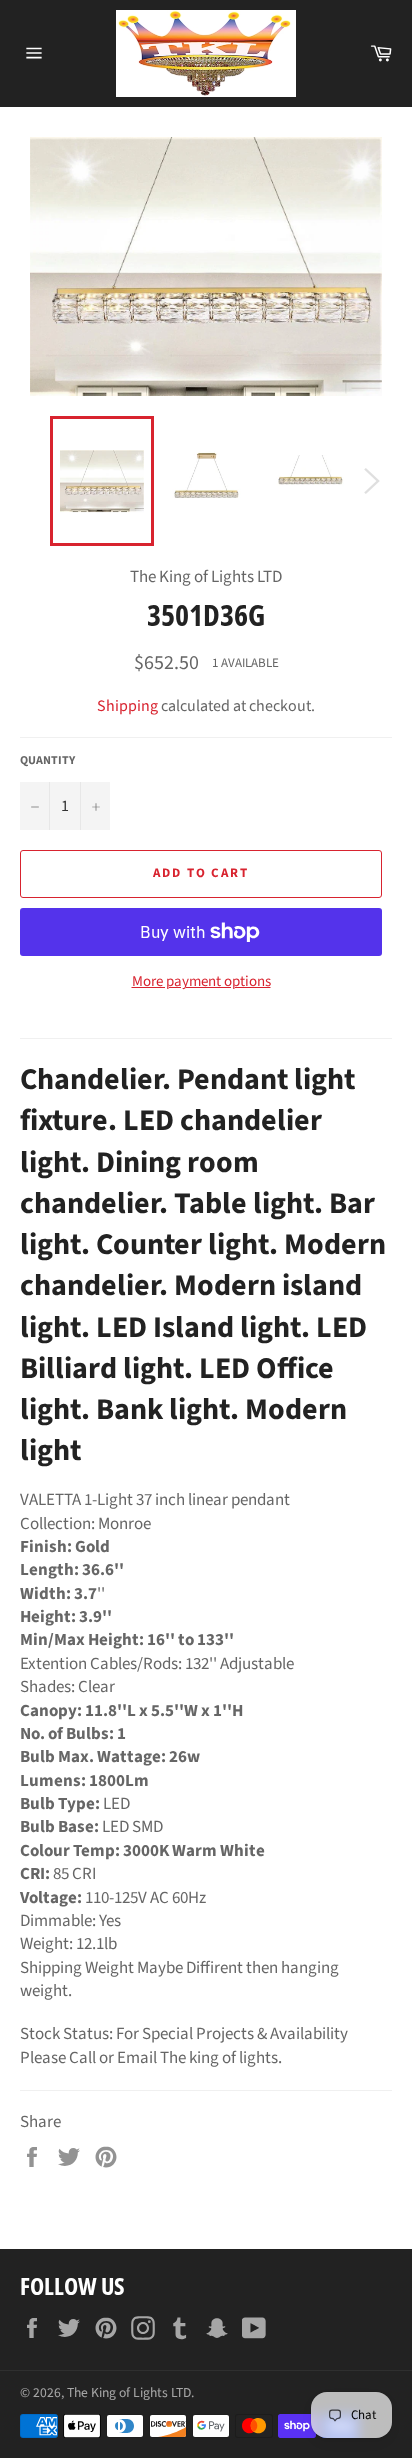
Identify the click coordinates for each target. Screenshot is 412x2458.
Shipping (127, 706)
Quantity (47, 761)
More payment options (201, 982)
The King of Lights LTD (129, 2392)
